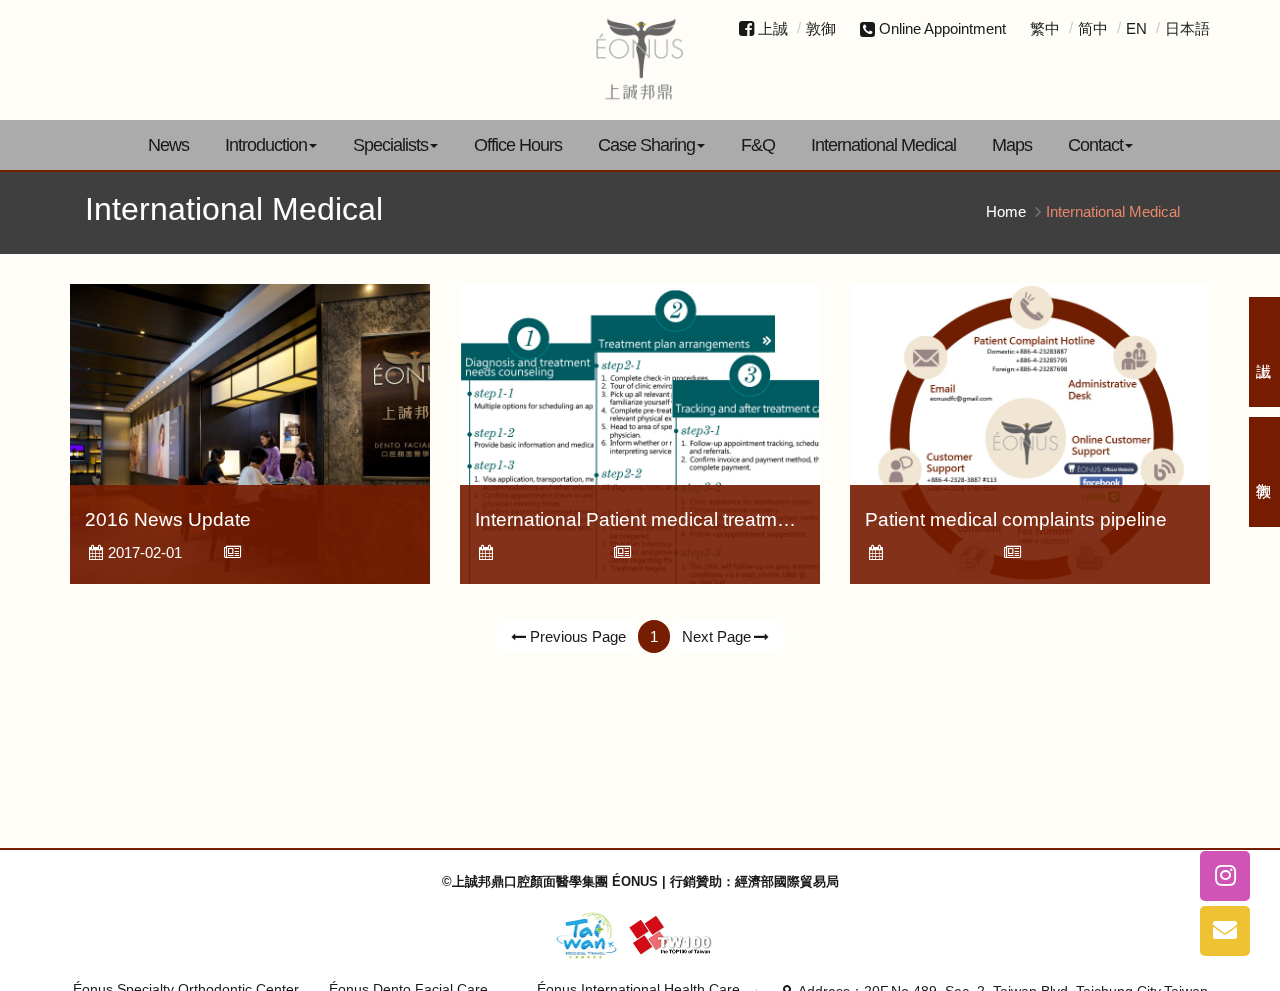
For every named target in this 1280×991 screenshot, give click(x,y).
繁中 (1045, 28)
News (168, 145)
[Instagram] (1225, 876)
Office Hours (518, 145)
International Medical (883, 145)
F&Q (758, 145)
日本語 (1187, 28)
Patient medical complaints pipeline (1016, 519)
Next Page (716, 636)
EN (1136, 28)
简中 (1093, 28)
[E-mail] (1225, 931)
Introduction (266, 145)
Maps (1012, 145)
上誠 (773, 28)
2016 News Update (168, 519)
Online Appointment (942, 28)
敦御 (821, 28)
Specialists (390, 145)
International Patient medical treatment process (676, 519)
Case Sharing (646, 145)
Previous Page (578, 636)
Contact (1095, 145)
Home (1006, 211)
